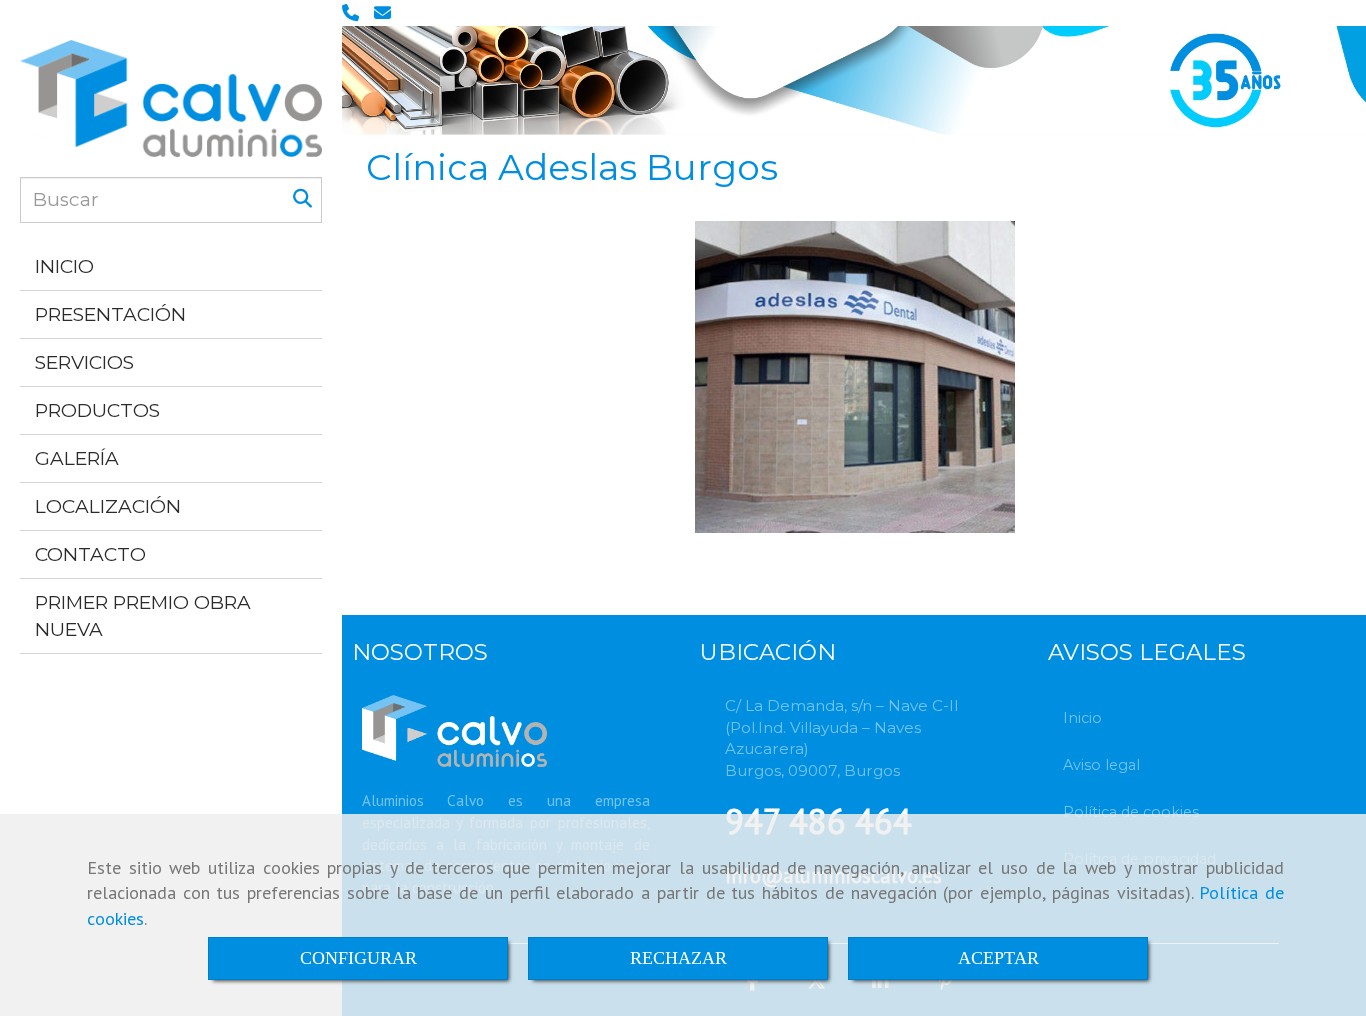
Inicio (1082, 718)
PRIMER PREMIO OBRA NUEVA (143, 616)
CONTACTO (90, 554)
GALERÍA (77, 458)
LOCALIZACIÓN (108, 506)
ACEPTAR (998, 958)
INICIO (64, 266)
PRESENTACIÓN (110, 314)
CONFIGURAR (358, 958)
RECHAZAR (678, 958)
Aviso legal (1101, 765)
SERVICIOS (84, 362)
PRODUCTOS (97, 410)
